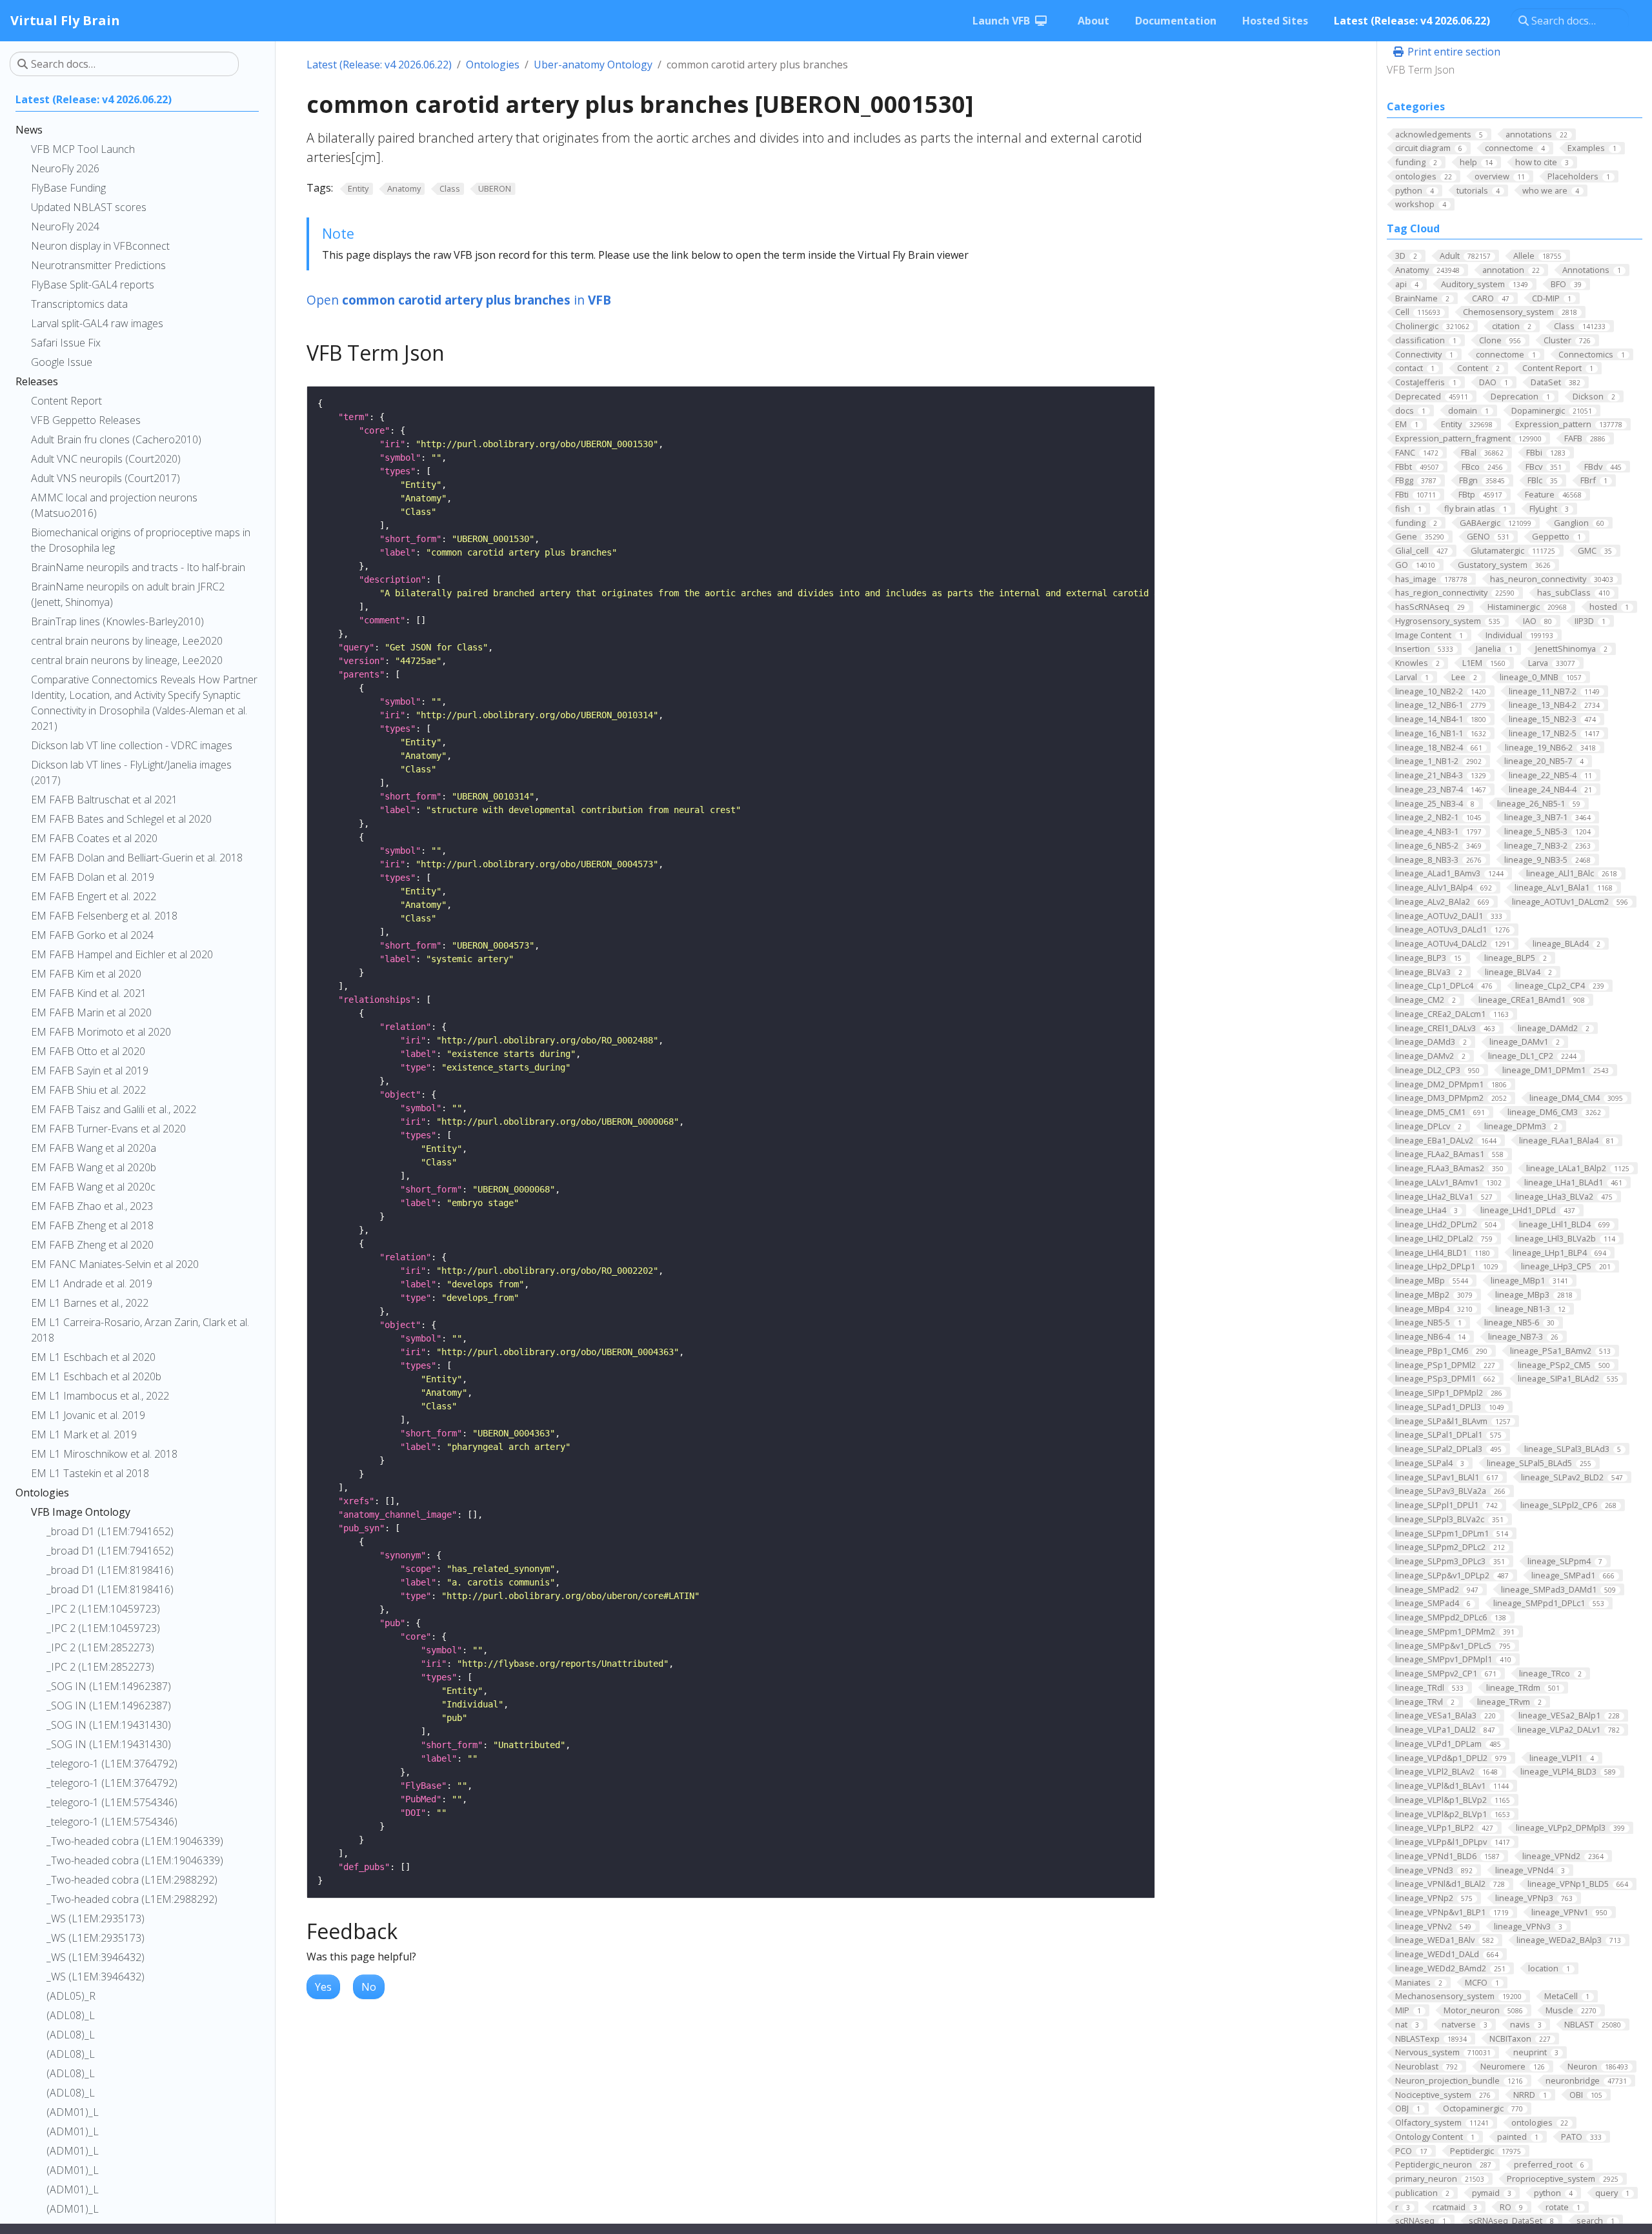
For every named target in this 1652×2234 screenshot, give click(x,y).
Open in (459, 300)
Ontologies (493, 65)
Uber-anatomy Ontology (593, 65)
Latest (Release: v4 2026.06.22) (379, 65)
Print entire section (1453, 52)
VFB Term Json (1421, 70)
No (369, 1987)
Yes (323, 1987)
